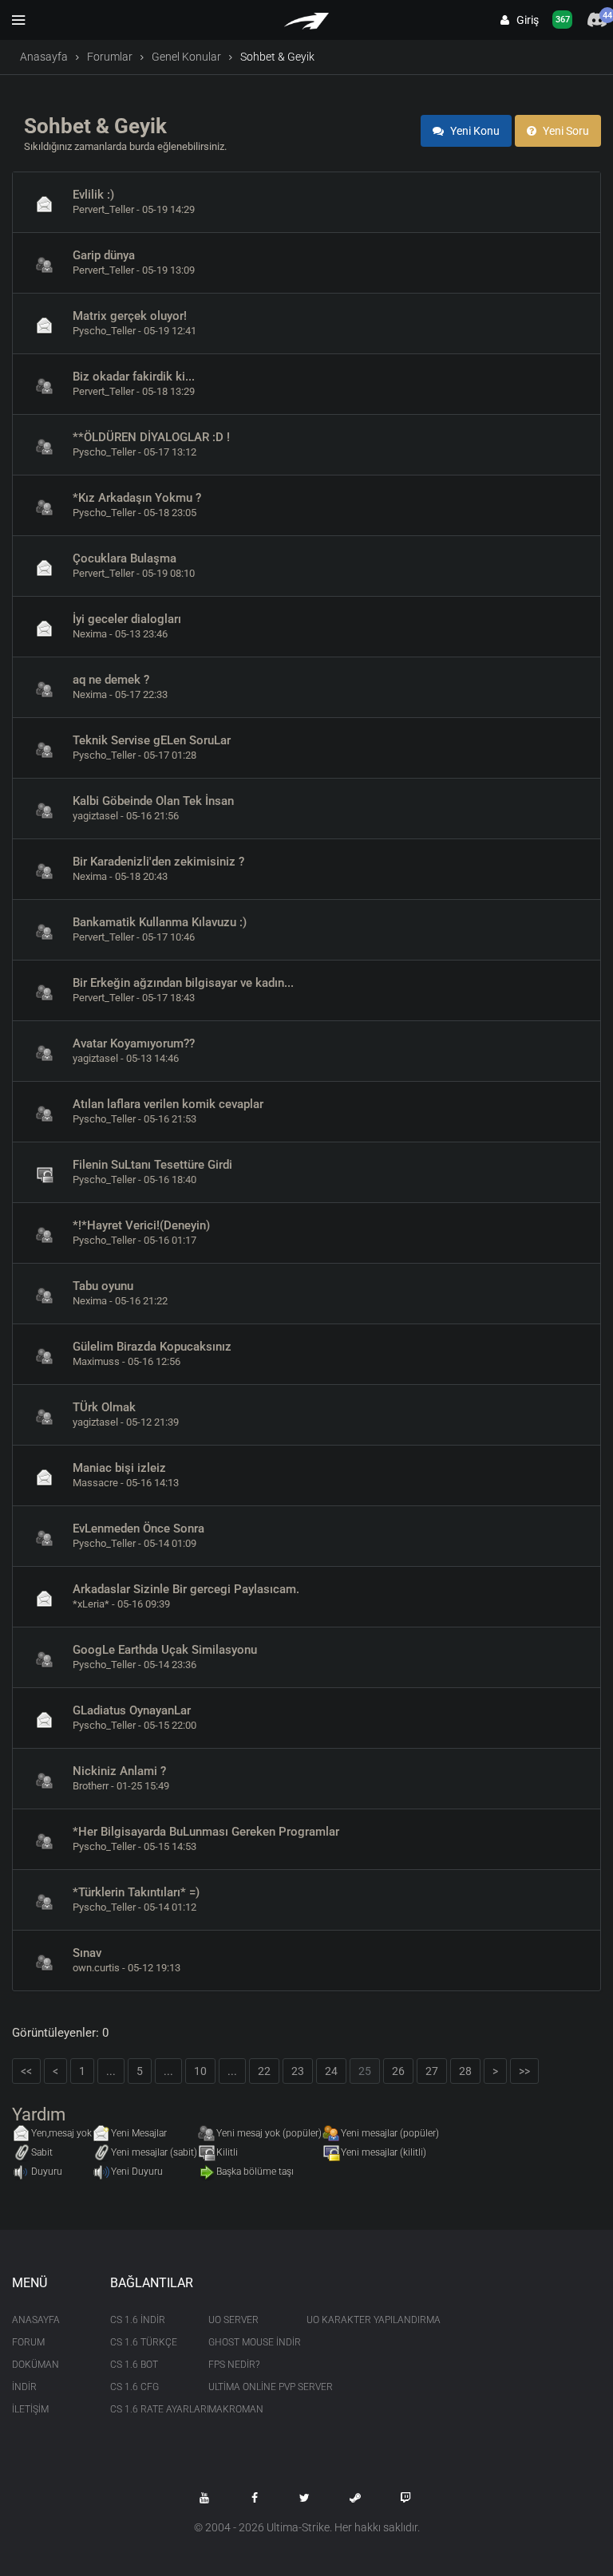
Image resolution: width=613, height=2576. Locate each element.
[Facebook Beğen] (255, 2498)
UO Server (233, 2320)
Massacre (95, 1483)
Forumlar (110, 57)
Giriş (524, 20)
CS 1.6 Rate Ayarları (147, 2409)
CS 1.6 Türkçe (144, 2342)
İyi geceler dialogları (127, 619)
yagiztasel (95, 816)
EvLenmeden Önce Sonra (138, 1529)
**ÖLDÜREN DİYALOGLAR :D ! (151, 437)
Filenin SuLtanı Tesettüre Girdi (152, 1165)
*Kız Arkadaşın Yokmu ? (137, 498)
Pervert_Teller (103, 209)
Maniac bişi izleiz (119, 1468)
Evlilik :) (93, 195)
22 (264, 2071)
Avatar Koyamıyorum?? (134, 1043)
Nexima (90, 634)
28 (465, 2071)
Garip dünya (104, 255)
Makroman (236, 2409)
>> (524, 2071)
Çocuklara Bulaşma (125, 558)
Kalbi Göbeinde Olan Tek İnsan (153, 801)
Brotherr (91, 1786)
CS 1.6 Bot (134, 2365)
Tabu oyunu (103, 1286)
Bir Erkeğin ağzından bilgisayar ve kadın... (183, 983)
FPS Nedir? (234, 2365)
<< (26, 2071)
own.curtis (96, 1968)
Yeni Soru (565, 131)
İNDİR (24, 2387)
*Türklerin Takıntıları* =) (136, 1892)
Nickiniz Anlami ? (119, 1771)
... (111, 2071)
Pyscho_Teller (104, 331)
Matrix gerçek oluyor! (130, 316)
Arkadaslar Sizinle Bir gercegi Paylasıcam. (186, 1589)
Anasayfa (44, 57)
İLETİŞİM (30, 2409)
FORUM (28, 2342)
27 (432, 2071)
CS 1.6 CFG (134, 2387)
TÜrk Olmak (104, 1407)
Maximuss (96, 1361)
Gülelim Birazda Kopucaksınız (152, 1347)
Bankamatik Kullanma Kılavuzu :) (160, 922)
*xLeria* (91, 1604)
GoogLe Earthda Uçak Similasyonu (165, 1650)
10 (200, 2071)
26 (398, 2071)
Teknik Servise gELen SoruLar (152, 740)
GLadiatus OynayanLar (132, 1710)
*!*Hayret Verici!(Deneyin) (141, 1225)
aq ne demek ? (111, 680)
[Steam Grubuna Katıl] (355, 2498)
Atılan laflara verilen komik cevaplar (168, 1104)
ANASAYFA (36, 2320)
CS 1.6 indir (138, 2320)
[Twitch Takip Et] (405, 2498)
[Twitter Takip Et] (305, 2498)
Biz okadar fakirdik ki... (134, 377)
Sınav (87, 1953)
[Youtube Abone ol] (204, 2498)
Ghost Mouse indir (245, 2342)
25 (365, 2071)
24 (331, 2071)
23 (298, 2071)
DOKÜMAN (36, 2365)
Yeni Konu (474, 131)
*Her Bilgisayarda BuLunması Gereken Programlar (206, 1832)
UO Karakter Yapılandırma (344, 2320)
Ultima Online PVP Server (245, 2387)
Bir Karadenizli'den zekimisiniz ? (158, 862)
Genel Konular (186, 57)
